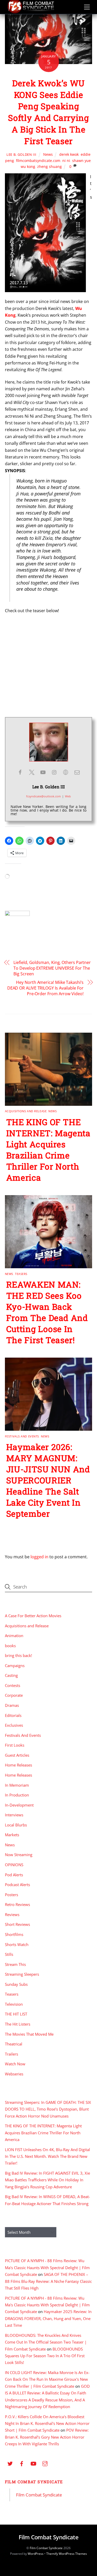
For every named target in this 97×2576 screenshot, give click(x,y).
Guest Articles (17, 1755)
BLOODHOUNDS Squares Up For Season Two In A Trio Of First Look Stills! (45, 2356)
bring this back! (18, 1655)
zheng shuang (50, 166)
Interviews (14, 1815)
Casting (11, 1675)
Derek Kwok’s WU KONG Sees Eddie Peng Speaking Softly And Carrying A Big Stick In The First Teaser (48, 112)
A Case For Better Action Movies (33, 1616)
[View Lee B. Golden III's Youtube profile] (43, 772)
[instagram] (45, 2463)
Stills (9, 1954)
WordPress (36, 2554)
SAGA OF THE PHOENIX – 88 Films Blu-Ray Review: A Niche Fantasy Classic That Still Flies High (48, 2281)
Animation (14, 1636)
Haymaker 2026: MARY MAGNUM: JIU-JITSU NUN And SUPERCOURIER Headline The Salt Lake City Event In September (48, 1480)
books (10, 1646)
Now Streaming (19, 1855)
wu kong (28, 166)
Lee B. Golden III (21, 154)
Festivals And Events (22, 1436)
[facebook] (22, 2463)
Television (14, 2004)
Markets (12, 1835)
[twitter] (10, 2463)
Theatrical (14, 2044)
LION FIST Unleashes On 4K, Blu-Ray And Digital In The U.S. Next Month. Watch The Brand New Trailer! (47, 2156)
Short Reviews (17, 1924)
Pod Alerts (14, 1875)
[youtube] (33, 2463)
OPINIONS (14, 1865)
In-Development (19, 1805)
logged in (39, 1557)
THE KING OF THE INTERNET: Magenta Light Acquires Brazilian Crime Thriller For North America (48, 1150)
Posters (12, 1895)
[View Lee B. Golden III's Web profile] (66, 772)
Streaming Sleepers (22, 1974)
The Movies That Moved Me (29, 2034)
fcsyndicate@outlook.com (43, 796)
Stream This (15, 1964)
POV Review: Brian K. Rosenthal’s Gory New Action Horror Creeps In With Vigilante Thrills (47, 2437)
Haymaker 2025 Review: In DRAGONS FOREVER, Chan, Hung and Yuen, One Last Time (48, 2318)
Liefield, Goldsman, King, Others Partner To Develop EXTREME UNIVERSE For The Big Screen (52, 968)
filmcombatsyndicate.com (38, 161)
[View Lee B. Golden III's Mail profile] (77, 772)
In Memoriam (17, 1785)
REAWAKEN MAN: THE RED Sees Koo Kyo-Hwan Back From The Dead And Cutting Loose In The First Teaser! (47, 1312)
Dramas (12, 1705)
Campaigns (15, 1666)
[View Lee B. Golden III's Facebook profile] (20, 772)
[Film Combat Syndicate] (31, 12)
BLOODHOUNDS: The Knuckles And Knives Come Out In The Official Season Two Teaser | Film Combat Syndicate (46, 2342)
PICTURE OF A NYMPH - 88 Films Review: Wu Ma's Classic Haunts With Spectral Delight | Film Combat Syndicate (47, 2267)
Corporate (14, 1695)
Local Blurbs (16, 1825)
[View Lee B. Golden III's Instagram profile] (54, 772)
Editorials (13, 1715)
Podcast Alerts (17, 1885)
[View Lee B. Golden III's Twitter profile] (32, 772)
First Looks (15, 1745)
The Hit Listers (18, 2024)
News (48, 154)
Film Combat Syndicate (34, 2482)
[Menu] (87, 7)
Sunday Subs (16, 1984)
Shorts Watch (17, 1944)
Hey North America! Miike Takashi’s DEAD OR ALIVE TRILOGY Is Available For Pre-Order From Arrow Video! (45, 988)
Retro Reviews (17, 1904)
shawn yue (81, 161)
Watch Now (15, 2064)
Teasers (21, 1274)
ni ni (66, 161)
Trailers (12, 2054)
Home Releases (18, 1765)
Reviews (12, 1915)
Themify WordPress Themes (67, 2554)
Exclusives (14, 1725)
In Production (17, 1795)
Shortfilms (14, 1934)
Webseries (14, 2074)
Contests (13, 1685)
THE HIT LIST (16, 2014)
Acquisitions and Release (26, 1111)
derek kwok (69, 154)
